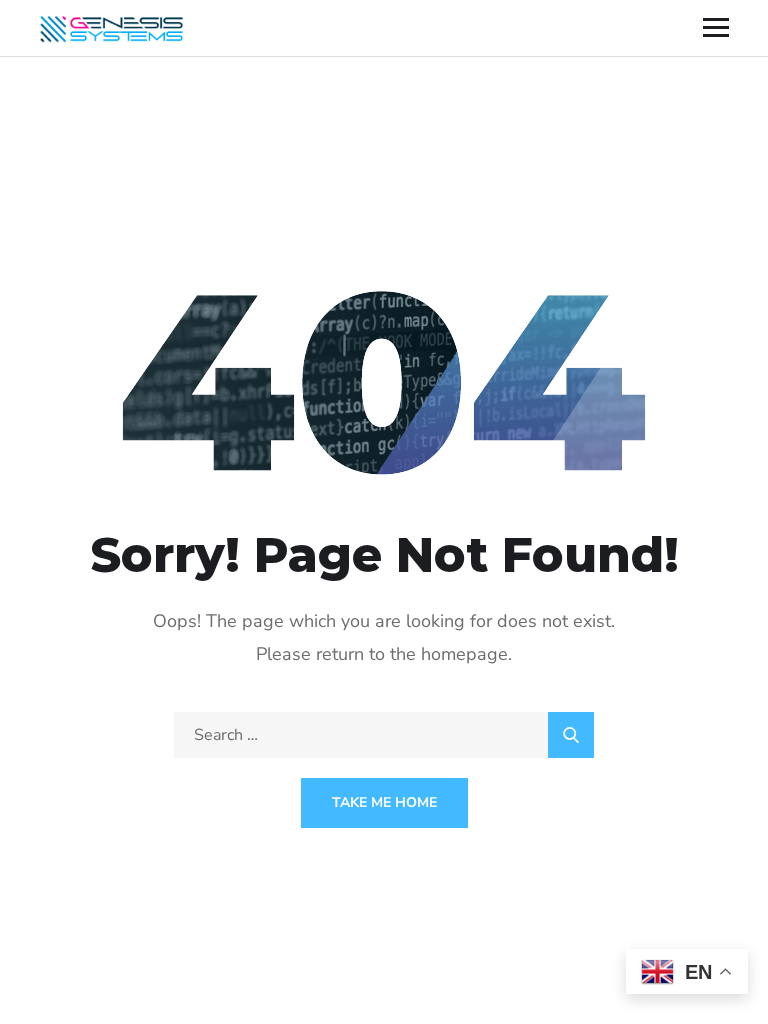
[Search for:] (384, 735)
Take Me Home (384, 802)
